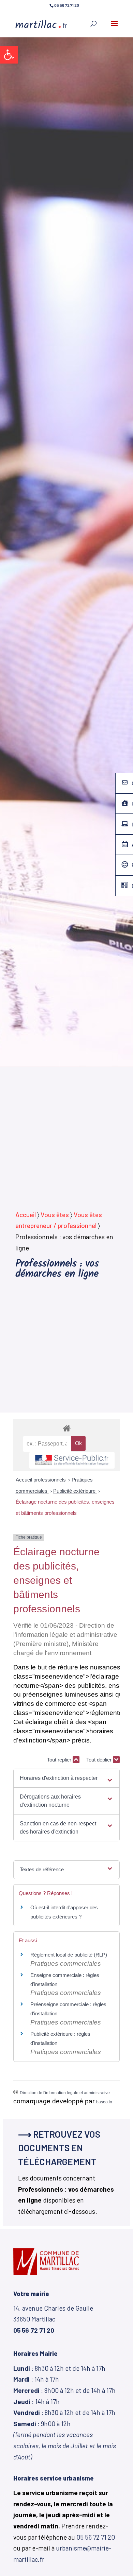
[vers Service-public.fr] (72, 1460)
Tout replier (60, 1760)
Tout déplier (100, 1760)
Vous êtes (55, 1215)
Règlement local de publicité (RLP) (69, 1955)
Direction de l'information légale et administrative (65, 2093)
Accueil (26, 1215)
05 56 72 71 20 (96, 2537)
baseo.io (104, 2102)
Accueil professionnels (41, 1480)
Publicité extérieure (75, 1491)
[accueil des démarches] (66, 1428)
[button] (9, 55)
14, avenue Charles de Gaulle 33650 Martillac (53, 2319)
